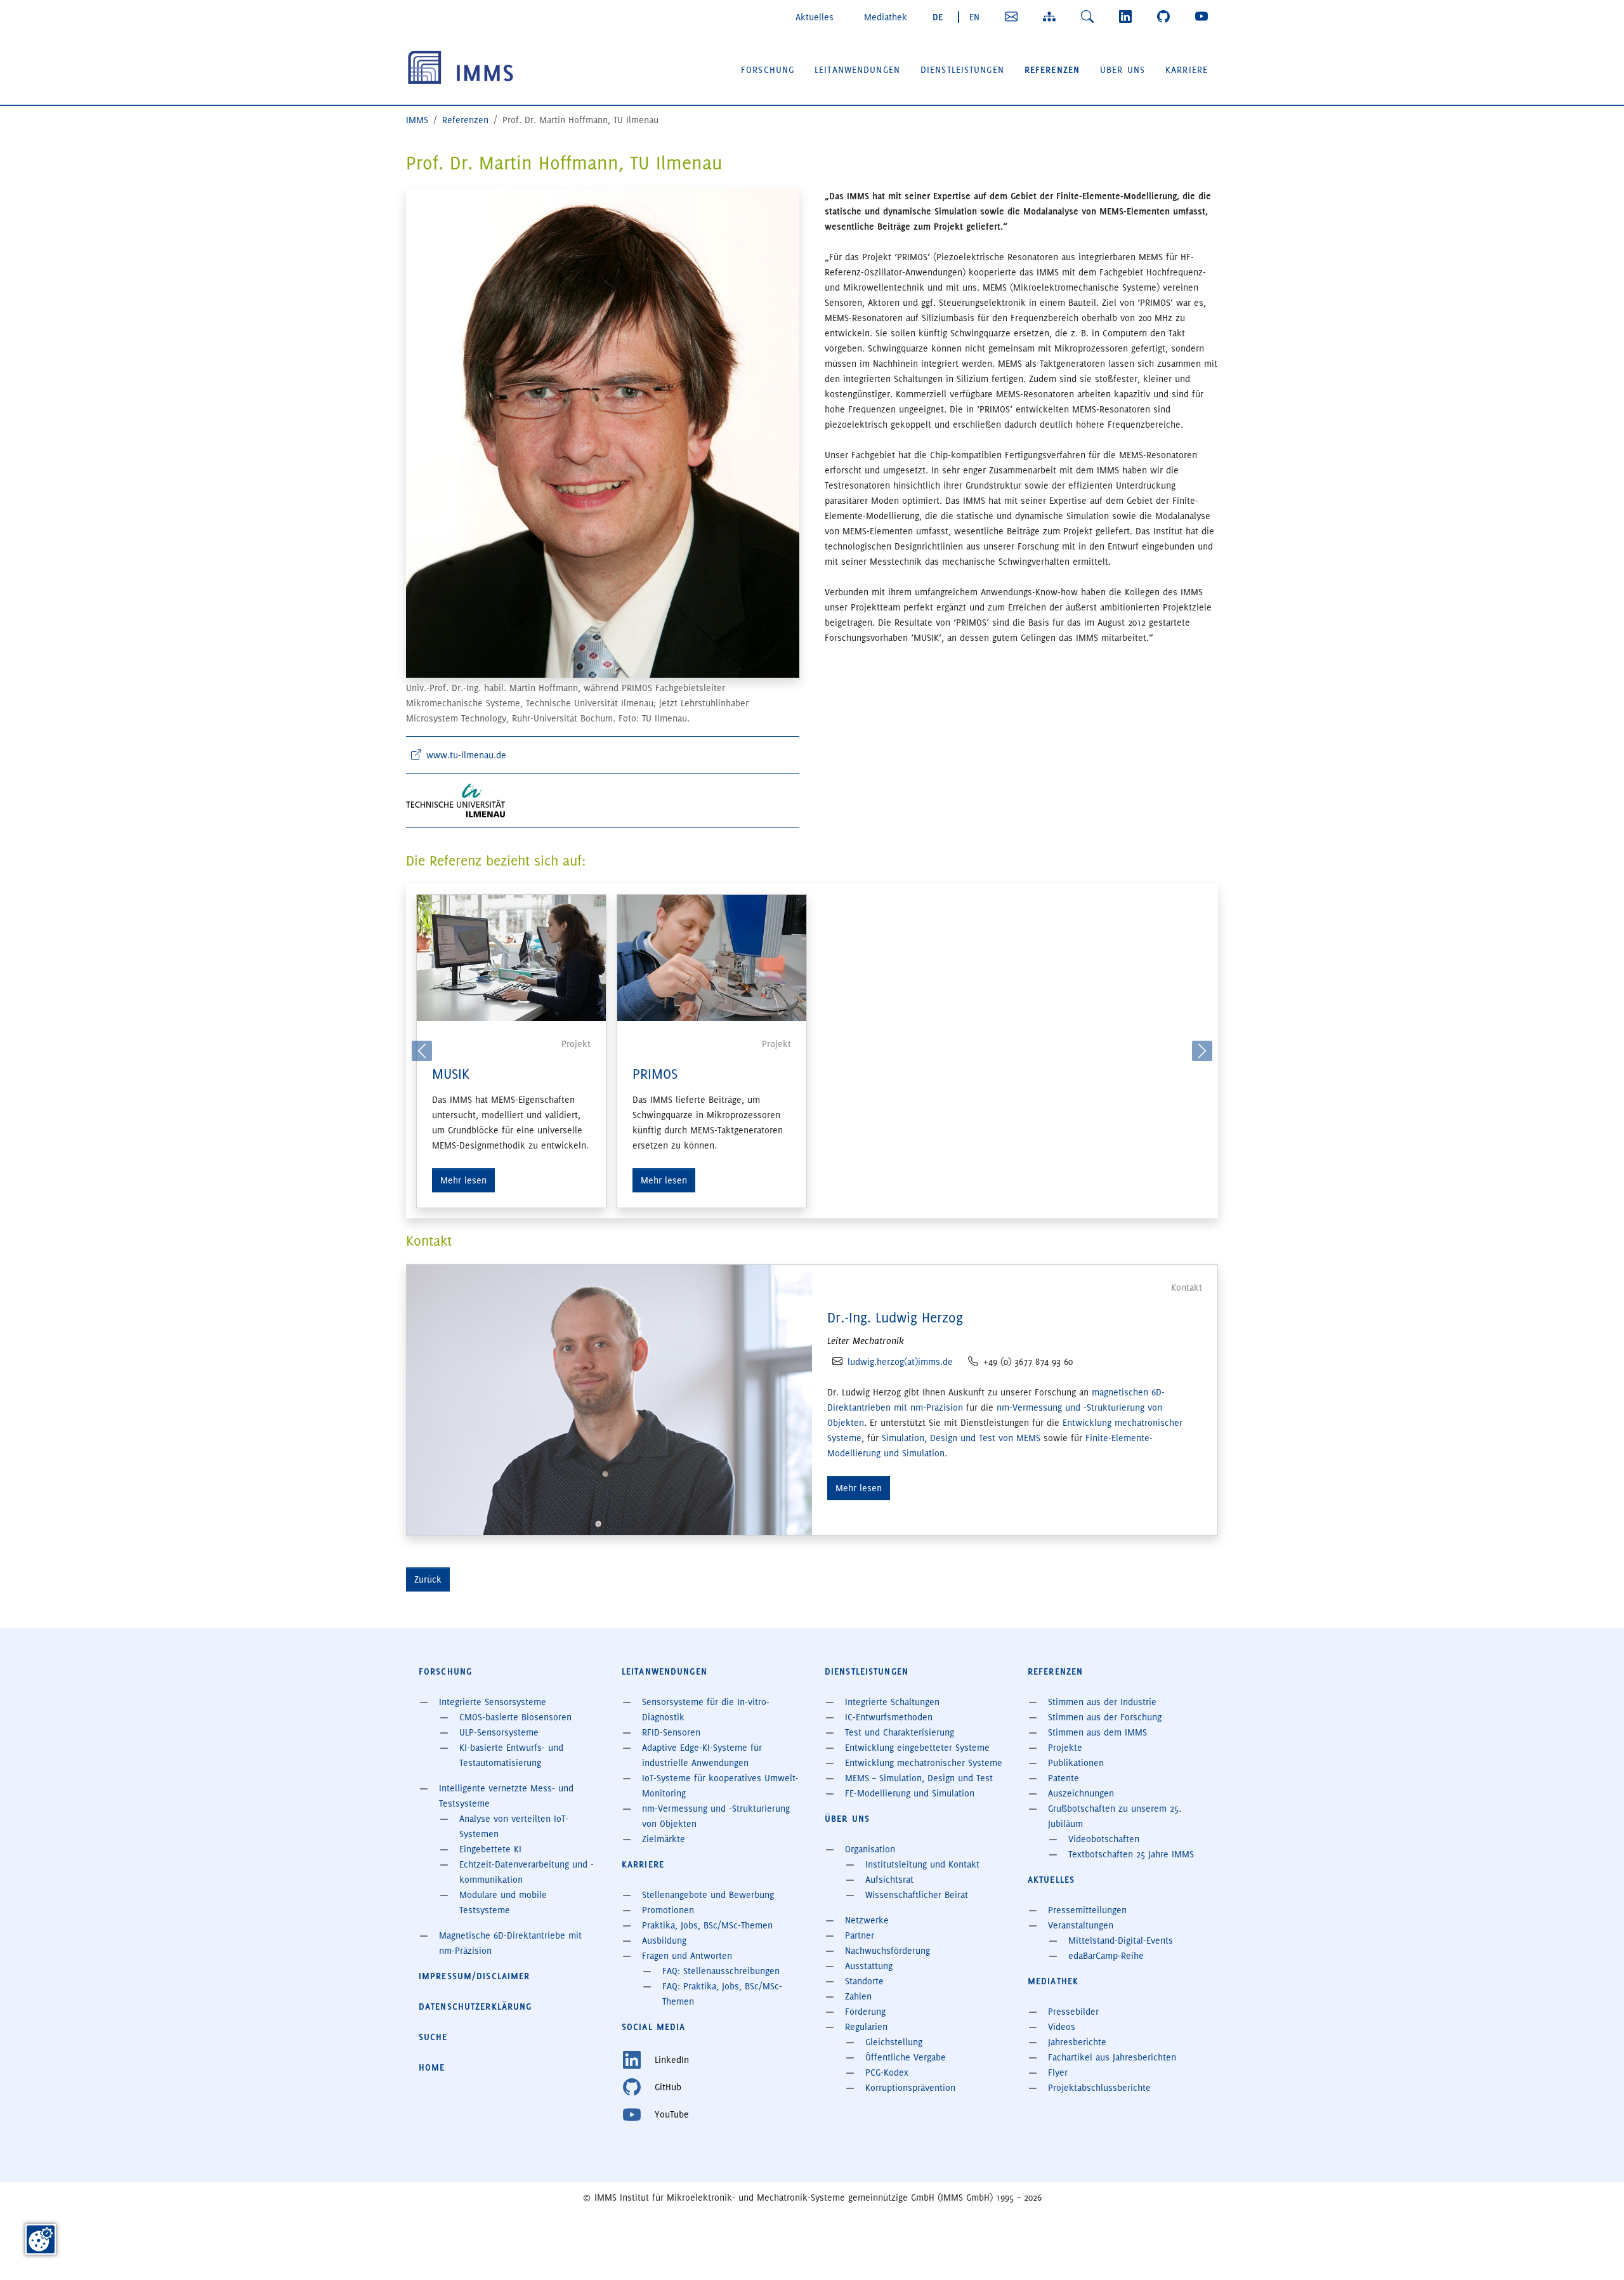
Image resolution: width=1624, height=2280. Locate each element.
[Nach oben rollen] (1596, 2252)
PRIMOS (655, 1074)
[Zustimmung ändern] (41, 2239)
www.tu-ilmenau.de (466, 755)
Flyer (1058, 2072)
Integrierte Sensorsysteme (493, 1702)
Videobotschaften (1104, 1839)
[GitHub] (1166, 16)
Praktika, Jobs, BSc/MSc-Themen (707, 1925)
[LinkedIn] (1128, 16)
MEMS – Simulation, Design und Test (919, 1778)
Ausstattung (869, 1966)
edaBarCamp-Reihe (1106, 1956)
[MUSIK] (511, 958)
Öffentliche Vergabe (906, 2057)
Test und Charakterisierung (900, 1732)
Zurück (428, 1579)
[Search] (1090, 16)
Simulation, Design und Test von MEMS (961, 1438)
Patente (1064, 1778)
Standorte (864, 1981)
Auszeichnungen (1081, 1793)
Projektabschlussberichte (1099, 2088)
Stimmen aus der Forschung (1105, 1717)
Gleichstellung (894, 2042)
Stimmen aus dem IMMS (1097, 1732)
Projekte (1065, 1748)
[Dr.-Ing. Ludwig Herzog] (609, 1398)
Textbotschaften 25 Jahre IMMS (1131, 1854)
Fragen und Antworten (687, 1956)
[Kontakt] (1014, 16)
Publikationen (1076, 1763)
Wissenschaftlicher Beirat (917, 1895)
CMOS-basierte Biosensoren (515, 1717)
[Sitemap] (1052, 16)
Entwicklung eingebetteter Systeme (917, 1748)
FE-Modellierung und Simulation (910, 1793)
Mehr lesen (463, 1180)
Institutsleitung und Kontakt (922, 1864)
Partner (860, 1935)
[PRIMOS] (712, 958)
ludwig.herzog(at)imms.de (900, 1362)
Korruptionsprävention (910, 2088)
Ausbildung (664, 1941)
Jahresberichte (1077, 2042)
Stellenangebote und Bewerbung (708, 1895)
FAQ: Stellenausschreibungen (721, 1971)
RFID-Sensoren (671, 1732)
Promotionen (668, 1910)
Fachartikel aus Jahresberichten (1112, 2057)
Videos (1062, 2027)
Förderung (865, 2012)
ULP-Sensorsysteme (499, 1732)
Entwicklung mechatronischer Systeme (924, 1763)
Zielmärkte (664, 1839)
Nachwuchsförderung (887, 1951)
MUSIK (451, 1074)
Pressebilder (1073, 2012)
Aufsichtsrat (889, 1880)
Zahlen (858, 1996)
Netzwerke (867, 1920)
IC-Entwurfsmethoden (889, 1717)
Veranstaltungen (1081, 1925)
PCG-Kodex (887, 2072)
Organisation (870, 1849)
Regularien (866, 2027)
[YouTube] (1204, 16)
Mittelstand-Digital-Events (1121, 1941)
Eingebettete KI (490, 1849)
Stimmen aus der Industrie (1102, 1702)
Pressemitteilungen (1087, 1910)
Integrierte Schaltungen (892, 1702)
